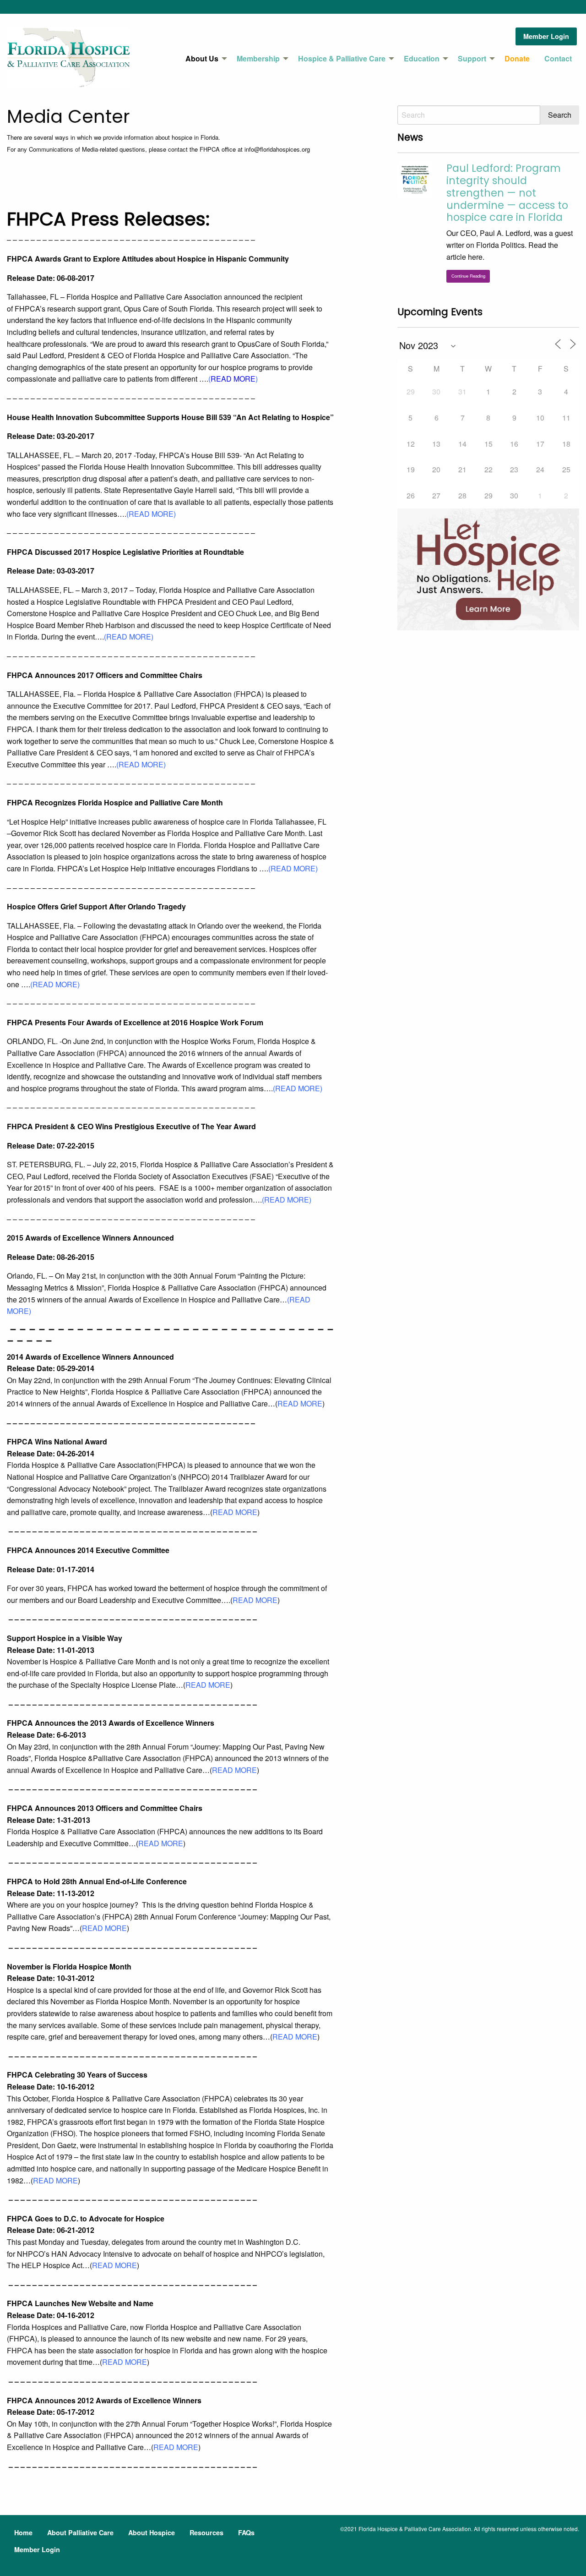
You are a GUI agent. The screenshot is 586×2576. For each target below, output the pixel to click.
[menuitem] (204, 59)
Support (472, 58)
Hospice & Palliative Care (342, 58)
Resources (206, 2532)
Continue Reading (468, 276)
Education (422, 58)
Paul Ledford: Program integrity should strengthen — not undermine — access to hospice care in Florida (507, 193)
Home (23, 2532)
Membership (258, 58)
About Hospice (152, 2532)
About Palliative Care (80, 2532)
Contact (558, 58)
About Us (202, 58)
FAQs (246, 2532)
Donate (517, 58)
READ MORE (233, 379)
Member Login (546, 36)
